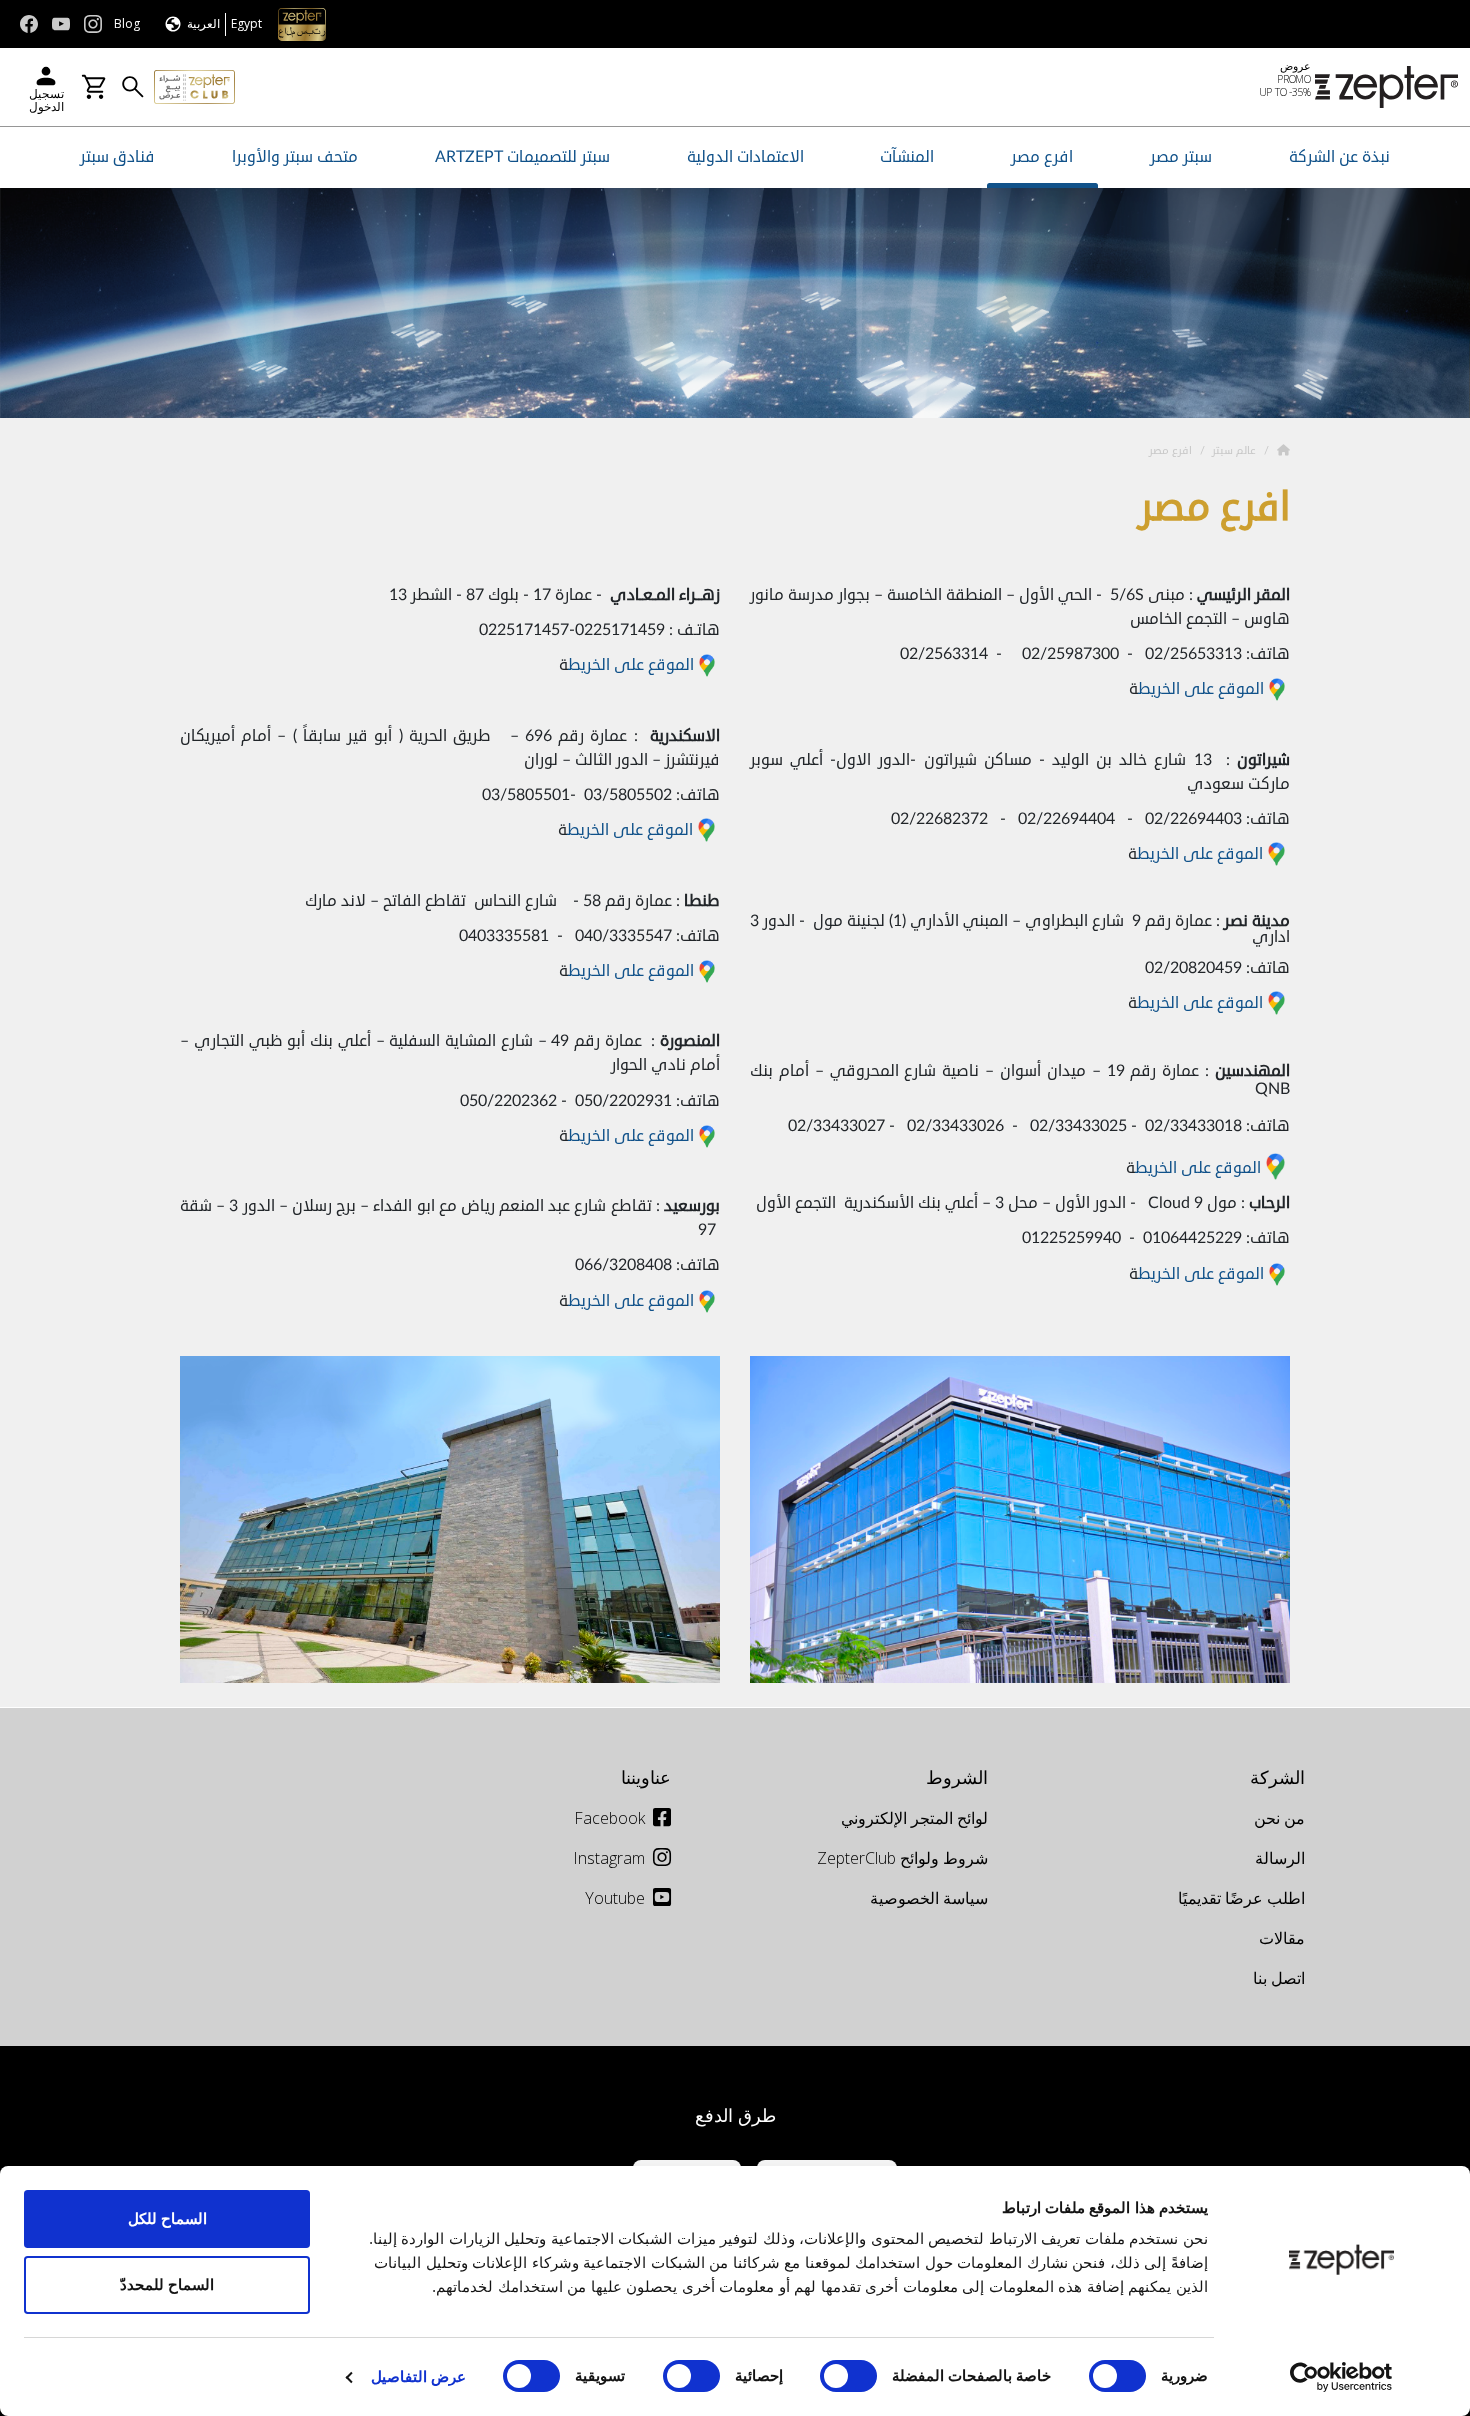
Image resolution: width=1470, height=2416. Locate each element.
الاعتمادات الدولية (745, 157)
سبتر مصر (1181, 157)
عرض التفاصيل (418, 2376)
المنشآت (907, 157)
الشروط (957, 1777)
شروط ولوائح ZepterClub (902, 1858)
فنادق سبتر (117, 157)
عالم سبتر (1232, 450)
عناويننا (646, 1777)
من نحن (1279, 1818)
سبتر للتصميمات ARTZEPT (522, 157)
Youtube (615, 1898)
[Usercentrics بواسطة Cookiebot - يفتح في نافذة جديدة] (1341, 2377)
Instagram (609, 1858)
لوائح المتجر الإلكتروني (914, 1818)
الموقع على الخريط (1201, 689)
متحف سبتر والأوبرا (295, 157)
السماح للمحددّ (167, 2284)
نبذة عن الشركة (1339, 157)
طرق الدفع (735, 2115)
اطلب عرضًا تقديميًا (1241, 1898)
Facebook (609, 1818)
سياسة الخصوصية (929, 1898)
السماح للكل (167, 2218)
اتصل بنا (1279, 1978)
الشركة (1277, 1777)
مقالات (1282, 1938)
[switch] (853, 2376)
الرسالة (1280, 1858)
